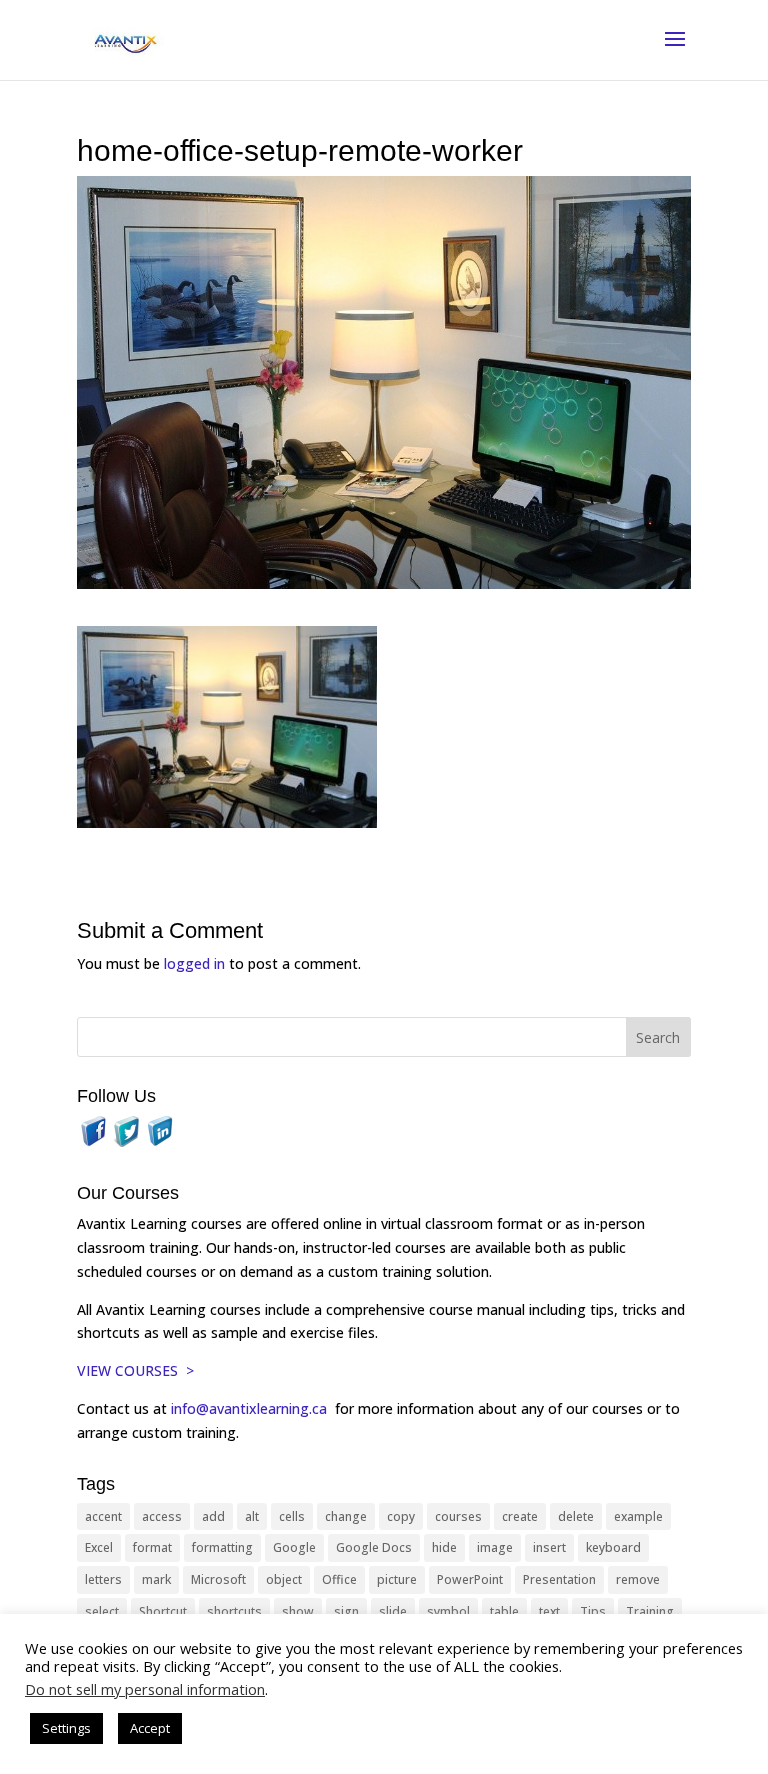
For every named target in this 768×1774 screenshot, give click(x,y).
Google (294, 1547)
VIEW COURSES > (135, 1370)
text (549, 1611)
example (638, 1516)
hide (444, 1547)
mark (156, 1579)
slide (393, 1611)
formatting (222, 1547)
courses (458, 1516)
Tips (593, 1611)
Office (339, 1579)
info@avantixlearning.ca (251, 1408)
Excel (99, 1547)
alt (252, 1516)
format (152, 1547)
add (213, 1516)
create (520, 1516)
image (495, 1547)
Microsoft (218, 1579)
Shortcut (163, 1611)
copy (401, 1516)
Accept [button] (150, 1728)
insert (549, 1547)
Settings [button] (66, 1728)
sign (346, 1611)
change (346, 1516)
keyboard (613, 1547)
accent (103, 1516)
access (162, 1516)
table (504, 1611)
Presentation (559, 1579)
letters (103, 1579)
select (102, 1611)
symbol (448, 1611)
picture (397, 1579)
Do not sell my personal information (145, 1689)
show (298, 1611)
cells (292, 1516)
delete (576, 1516)
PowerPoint (470, 1579)
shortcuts (234, 1611)
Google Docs (374, 1547)
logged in (194, 963)
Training (650, 1611)
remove (638, 1579)
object (284, 1579)
